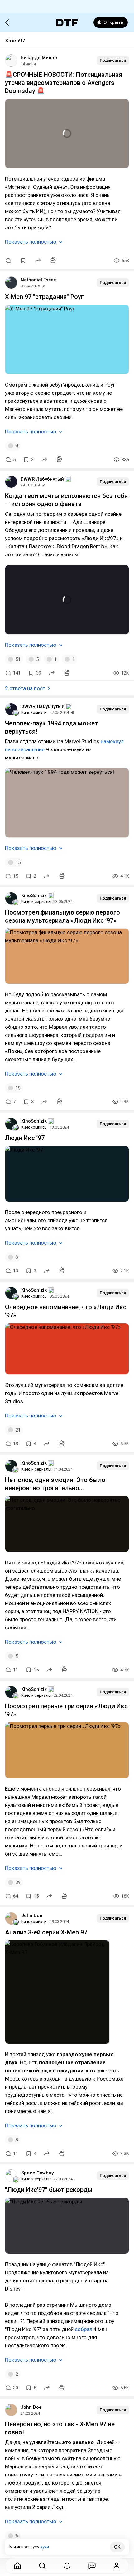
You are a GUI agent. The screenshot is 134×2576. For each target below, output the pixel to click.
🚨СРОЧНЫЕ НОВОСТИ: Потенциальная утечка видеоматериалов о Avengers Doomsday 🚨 (64, 83)
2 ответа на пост (25, 688)
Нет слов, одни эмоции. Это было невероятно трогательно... (55, 1484)
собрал (84, 2329)
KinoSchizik (34, 895)
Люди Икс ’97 (25, 1138)
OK (117, 2547)
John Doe (32, 1915)
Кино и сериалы (36, 902)
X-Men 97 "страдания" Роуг (44, 297)
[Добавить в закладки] (23, 261)
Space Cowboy (37, 2173)
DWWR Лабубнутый (42, 479)
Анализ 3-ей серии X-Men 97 (46, 1932)
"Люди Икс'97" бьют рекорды (49, 2190)
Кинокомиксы (34, 712)
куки (45, 2547)
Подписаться (113, 60)
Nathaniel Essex (38, 280)
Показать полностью (31, 242)
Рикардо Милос (39, 58)
